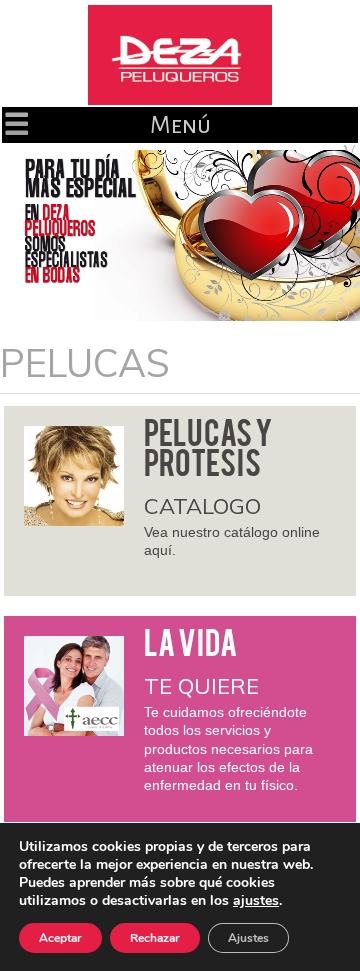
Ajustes (248, 938)
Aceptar (60, 938)
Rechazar (155, 938)
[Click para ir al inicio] (180, 55)
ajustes (256, 901)
